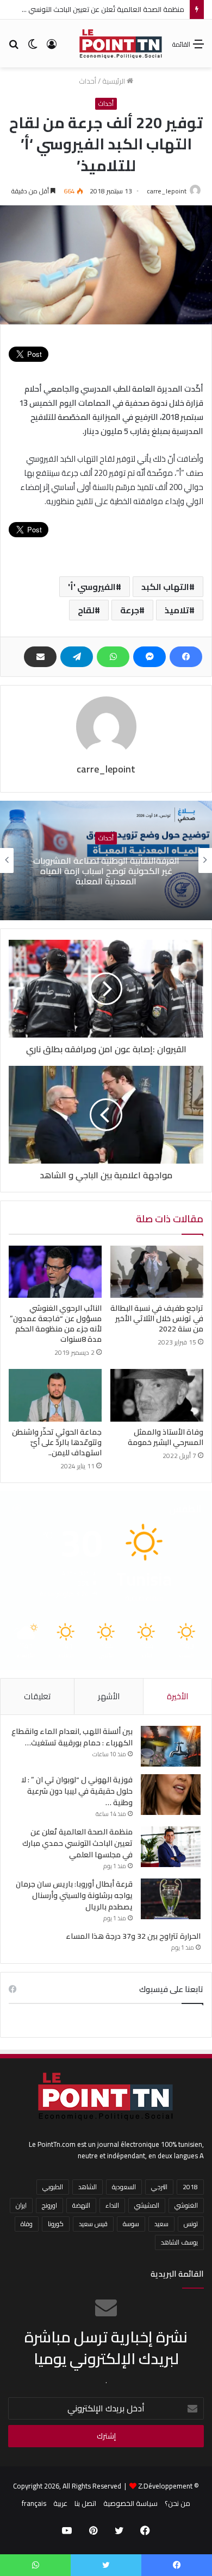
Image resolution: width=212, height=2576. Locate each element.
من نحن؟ (177, 2503)
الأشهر (109, 1696)
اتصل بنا (85, 2503)
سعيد (161, 2224)
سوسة (131, 2224)
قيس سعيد (93, 2224)
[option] (106, 860)
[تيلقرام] (77, 657)
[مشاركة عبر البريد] (40, 657)
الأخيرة (177, 1696)
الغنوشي (186, 2205)
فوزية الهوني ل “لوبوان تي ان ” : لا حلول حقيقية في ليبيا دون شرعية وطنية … (77, 1791)
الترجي (159, 2187)
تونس (191, 2224)
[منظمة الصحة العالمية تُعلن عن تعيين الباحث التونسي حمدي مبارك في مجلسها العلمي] (171, 1847)
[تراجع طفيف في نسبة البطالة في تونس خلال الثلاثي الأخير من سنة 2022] (157, 1272)
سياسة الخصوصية (130, 2503)
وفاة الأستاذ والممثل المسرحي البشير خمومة (166, 1437)
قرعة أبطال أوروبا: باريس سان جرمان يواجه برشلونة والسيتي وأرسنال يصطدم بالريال (74, 1895)
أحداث (88, 81)
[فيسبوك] (186, 657)
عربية (60, 2503)
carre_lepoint (167, 191)
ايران (21, 2205)
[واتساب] (113, 657)
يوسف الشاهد (179, 2242)
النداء (112, 2205)
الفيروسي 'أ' (92, 587)
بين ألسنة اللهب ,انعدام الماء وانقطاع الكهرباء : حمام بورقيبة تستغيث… (72, 1737)
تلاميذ (177, 610)
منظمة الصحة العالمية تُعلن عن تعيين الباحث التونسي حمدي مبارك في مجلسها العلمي (77, 1843)
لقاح (86, 610)
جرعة (130, 610)
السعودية (124, 2187)
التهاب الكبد (165, 587)
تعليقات (37, 1696)
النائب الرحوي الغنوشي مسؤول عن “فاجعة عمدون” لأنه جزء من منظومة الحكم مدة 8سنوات (56, 1324)
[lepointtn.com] (121, 43)
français (34, 2503)
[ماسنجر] (149, 657)
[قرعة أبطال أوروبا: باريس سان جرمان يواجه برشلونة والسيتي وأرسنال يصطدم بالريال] (171, 1899)
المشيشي (147, 2205)
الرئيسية (114, 81)
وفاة (27, 2224)
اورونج (49, 2205)
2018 (190, 2187)
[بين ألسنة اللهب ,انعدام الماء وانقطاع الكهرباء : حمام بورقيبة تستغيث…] (171, 1746)
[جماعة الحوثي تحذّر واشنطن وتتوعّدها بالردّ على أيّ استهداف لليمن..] (55, 1395)
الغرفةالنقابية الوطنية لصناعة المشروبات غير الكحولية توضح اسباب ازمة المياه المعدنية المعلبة (106, 870)
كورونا (56, 2224)
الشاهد (88, 2187)
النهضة (81, 2205)
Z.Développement (165, 2486)
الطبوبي (53, 2187)
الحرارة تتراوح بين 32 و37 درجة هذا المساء (133, 1936)
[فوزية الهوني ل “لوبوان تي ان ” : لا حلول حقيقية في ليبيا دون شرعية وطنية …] (171, 1795)
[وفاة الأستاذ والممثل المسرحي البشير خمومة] (157, 1395)
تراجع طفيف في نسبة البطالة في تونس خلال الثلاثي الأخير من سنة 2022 (157, 1318)
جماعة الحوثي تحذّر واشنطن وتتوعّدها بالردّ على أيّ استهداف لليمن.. (57, 1442)
